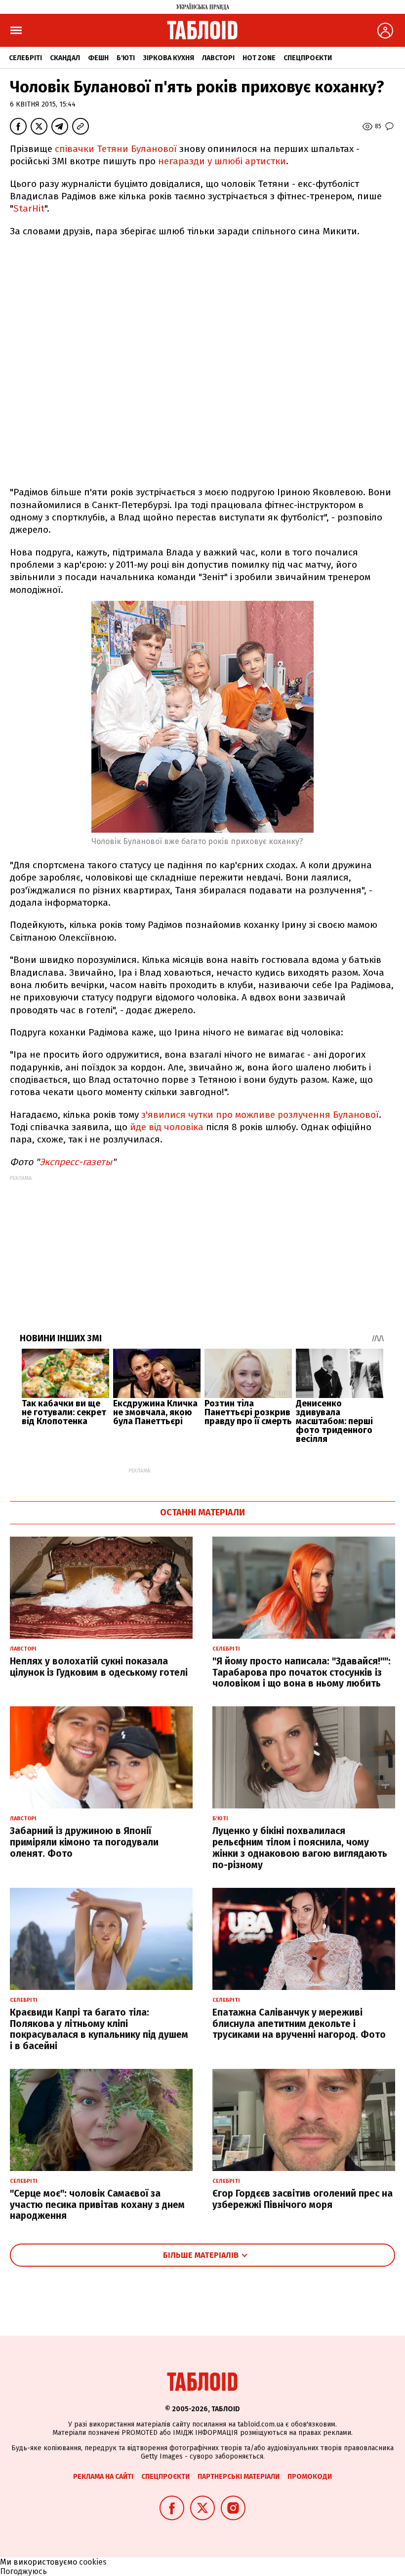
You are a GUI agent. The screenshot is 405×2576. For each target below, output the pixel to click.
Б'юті (126, 58)
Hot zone (259, 58)
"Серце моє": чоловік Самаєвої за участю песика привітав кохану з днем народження (97, 2205)
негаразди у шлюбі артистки (222, 161)
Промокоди (310, 2477)
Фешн (98, 58)
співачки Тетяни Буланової (117, 149)
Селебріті (25, 58)
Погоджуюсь (23, 2571)
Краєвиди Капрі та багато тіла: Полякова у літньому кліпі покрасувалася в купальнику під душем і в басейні (99, 2029)
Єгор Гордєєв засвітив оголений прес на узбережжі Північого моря (303, 2199)
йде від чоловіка (168, 1127)
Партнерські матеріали (239, 2477)
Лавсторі (218, 58)
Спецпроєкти (308, 58)
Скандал (65, 58)
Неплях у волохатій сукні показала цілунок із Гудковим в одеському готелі (99, 1667)
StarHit (29, 208)
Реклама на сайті (103, 2477)
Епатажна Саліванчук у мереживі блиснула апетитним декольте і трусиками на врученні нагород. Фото (299, 2024)
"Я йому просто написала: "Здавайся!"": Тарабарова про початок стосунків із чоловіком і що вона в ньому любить (302, 1673)
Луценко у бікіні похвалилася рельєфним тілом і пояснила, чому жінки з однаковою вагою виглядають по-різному (300, 1848)
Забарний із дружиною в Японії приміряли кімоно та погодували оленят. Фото (84, 1842)
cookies (93, 2562)
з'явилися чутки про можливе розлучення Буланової (260, 1115)
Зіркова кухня (168, 58)
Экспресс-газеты (76, 1162)
